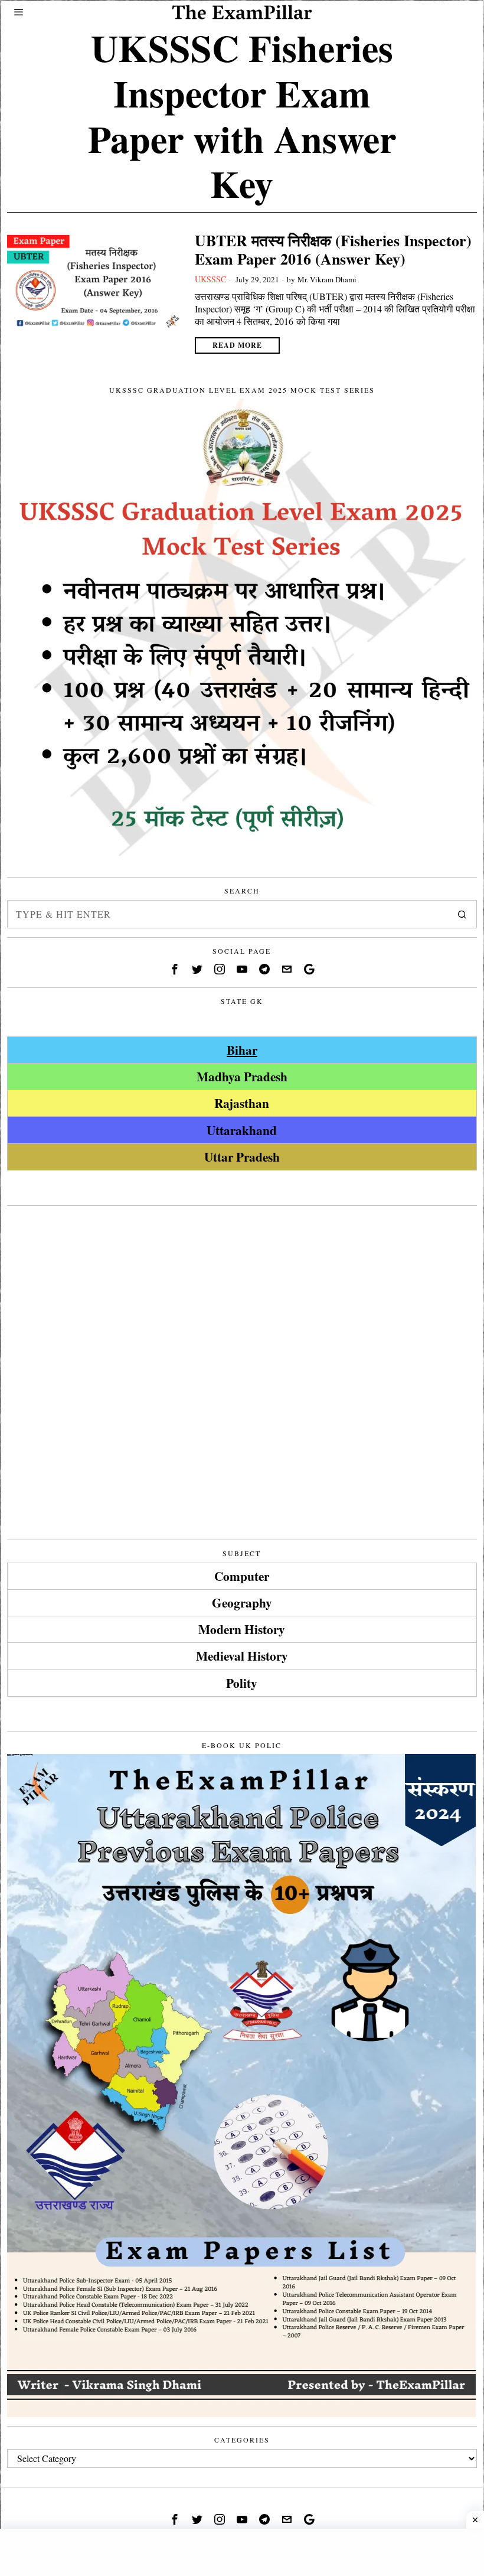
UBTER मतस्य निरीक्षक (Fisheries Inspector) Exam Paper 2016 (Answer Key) (333, 250)
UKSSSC (210, 279)
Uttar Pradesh (242, 1157)
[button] (463, 914)
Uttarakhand (242, 1130)
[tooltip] (175, 969)
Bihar (242, 1050)
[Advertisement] (242, 1297)
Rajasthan (242, 1103)
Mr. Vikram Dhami (327, 279)
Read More (237, 345)
